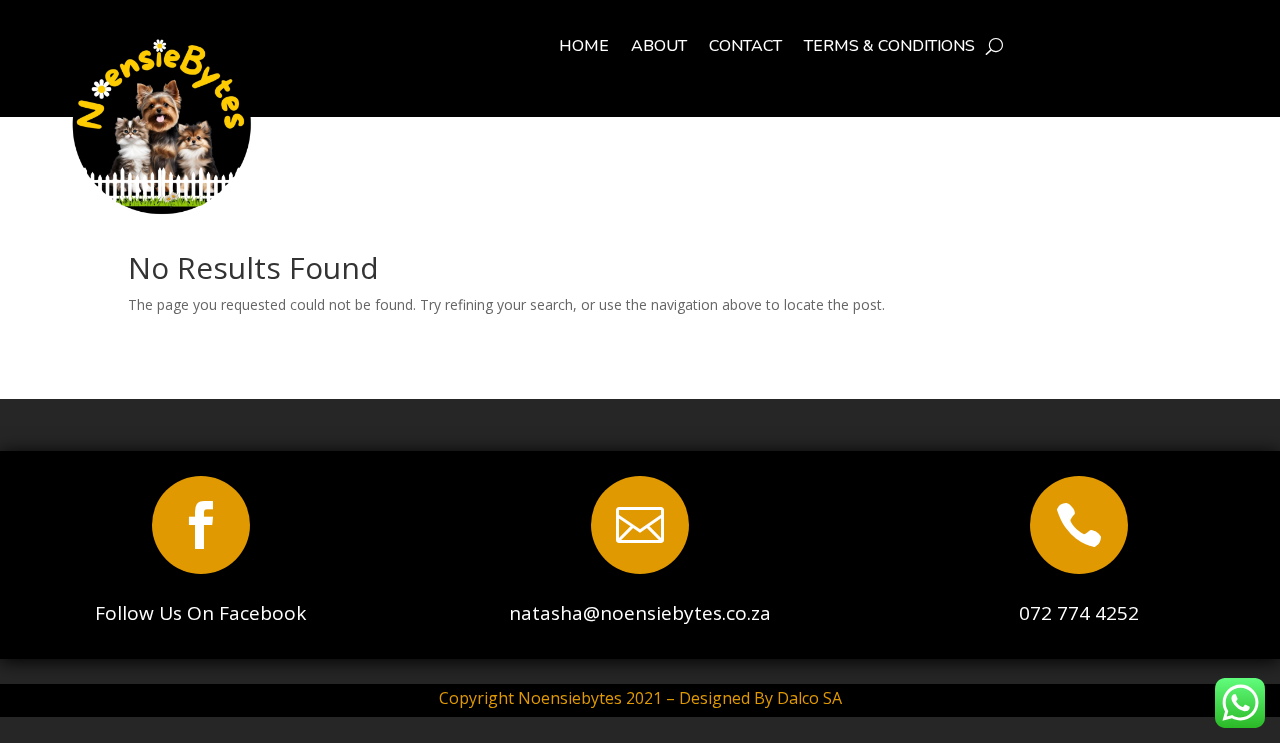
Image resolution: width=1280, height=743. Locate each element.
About (659, 48)
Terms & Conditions (889, 48)
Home (584, 48)
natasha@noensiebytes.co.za (640, 613)
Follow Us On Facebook (200, 613)
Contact (745, 48)
